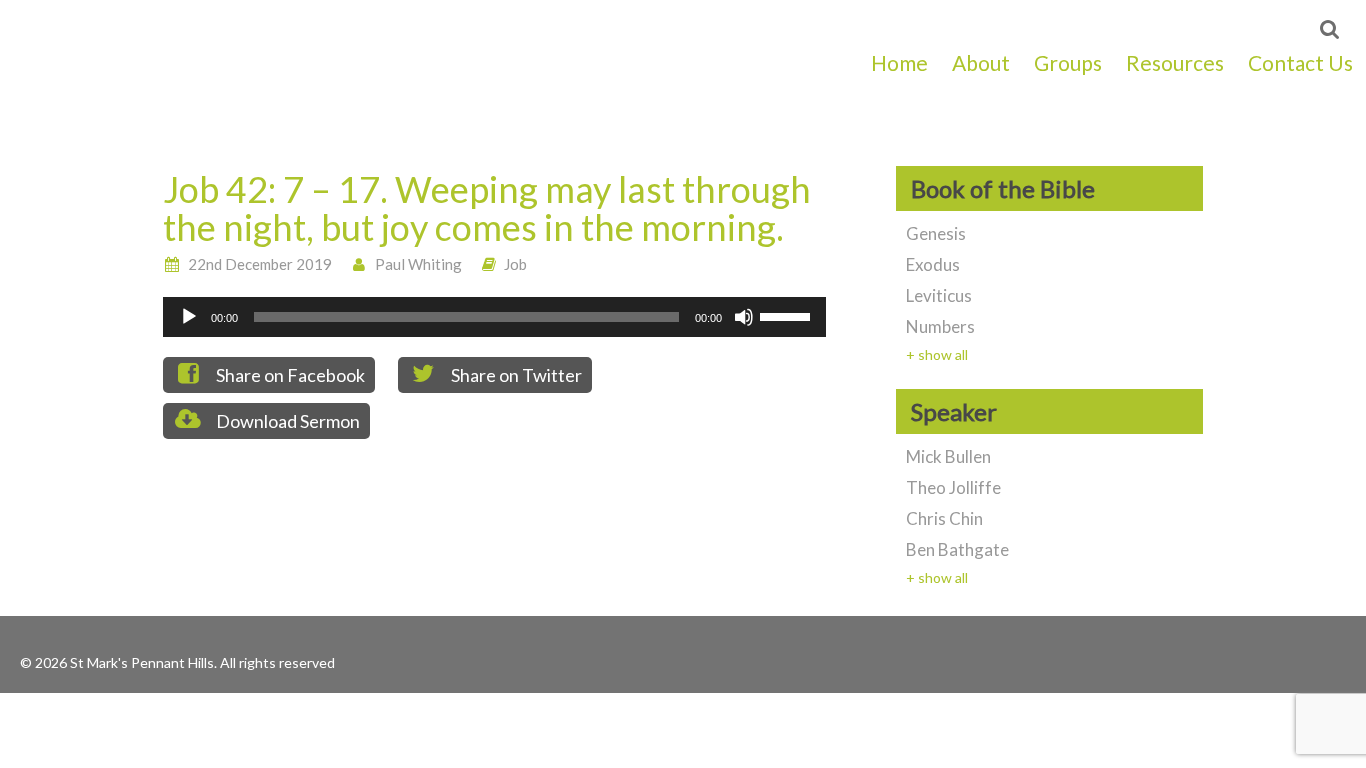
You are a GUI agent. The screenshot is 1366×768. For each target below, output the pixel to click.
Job (515, 264)
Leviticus (939, 295)
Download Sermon (286, 421)
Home (899, 62)
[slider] (788, 315)
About (981, 62)
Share (289, 375)
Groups (1068, 62)
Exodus (933, 264)
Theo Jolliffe (953, 487)
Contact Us (1300, 62)
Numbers (940, 326)
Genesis (936, 233)
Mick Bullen (948, 456)
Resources (1175, 62)
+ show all (937, 354)
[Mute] (744, 317)
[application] (494, 317)
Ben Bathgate (957, 549)
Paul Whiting (418, 264)
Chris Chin (944, 518)
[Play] (189, 317)
